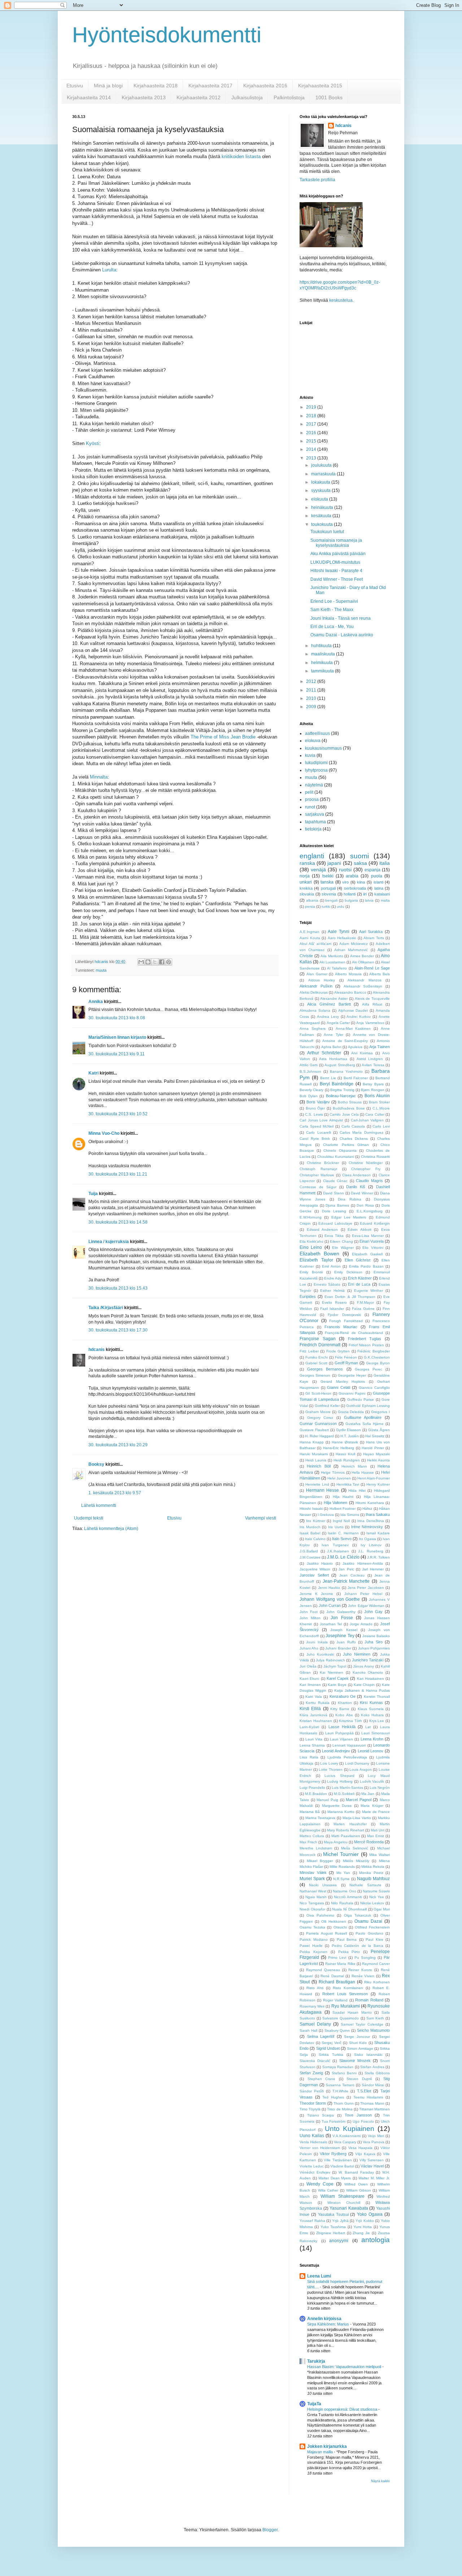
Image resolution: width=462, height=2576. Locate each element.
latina (379, 888)
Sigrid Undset (328, 2048)
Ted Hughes (333, 2097)
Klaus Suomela (371, 1709)
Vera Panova (374, 2142)
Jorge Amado (361, 1624)
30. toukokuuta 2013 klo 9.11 (117, 1054)
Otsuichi (340, 1927)
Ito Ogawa (367, 1539)
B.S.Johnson (310, 1071)
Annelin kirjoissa (324, 2319)
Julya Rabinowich (330, 1660)
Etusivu (75, 86)
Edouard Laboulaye (335, 1223)
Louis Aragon (361, 1769)
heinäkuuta (323, 507)
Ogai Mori (382, 1909)
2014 (312, 449)
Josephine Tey (340, 1636)
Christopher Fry (366, 1169)
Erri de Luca (359, 1284)
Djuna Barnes (337, 1205)
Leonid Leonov (371, 1751)
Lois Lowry (329, 1763)
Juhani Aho (309, 1648)
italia (385, 863)
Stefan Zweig (311, 2073)
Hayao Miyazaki (376, 1454)
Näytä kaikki (380, 2481)
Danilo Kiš (356, 1187)
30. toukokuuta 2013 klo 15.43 (118, 1288)
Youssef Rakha (312, 2221)
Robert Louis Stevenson (345, 1994)
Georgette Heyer (352, 1375)
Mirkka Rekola (373, 1867)
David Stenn (334, 1193)
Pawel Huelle (311, 1946)
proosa (312, 799)
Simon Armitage (360, 2048)
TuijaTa (314, 2404)
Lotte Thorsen (331, 1769)
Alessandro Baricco (350, 992)
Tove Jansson (358, 2115)
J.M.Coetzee (310, 1557)
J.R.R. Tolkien (378, 1557)
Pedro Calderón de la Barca (358, 1946)
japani (334, 863)
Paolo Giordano (369, 1933)
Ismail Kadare (378, 1533)
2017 (312, 424)
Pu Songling (365, 1958)
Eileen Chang (341, 1241)
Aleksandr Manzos (365, 980)
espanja (372, 870)
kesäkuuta (322, 516)
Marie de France (376, 1812)
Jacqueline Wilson (315, 1569)
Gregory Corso (320, 1418)
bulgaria (351, 900)
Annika (96, 1002)
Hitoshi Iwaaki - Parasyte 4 (336, 571)
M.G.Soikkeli (344, 1794)
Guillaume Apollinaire (363, 1417)
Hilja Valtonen (335, 1503)
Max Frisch (308, 1842)
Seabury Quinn (337, 2030)
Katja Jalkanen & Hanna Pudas (362, 1690)
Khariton (345, 1703)
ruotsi (345, 869)
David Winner (362, 1193)
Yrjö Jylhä (340, 2221)
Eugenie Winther (369, 1291)
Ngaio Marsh (316, 1897)
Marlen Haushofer (350, 1824)
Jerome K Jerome (316, 1594)
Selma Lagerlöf (321, 2036)
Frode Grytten (338, 1351)
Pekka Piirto (349, 1952)
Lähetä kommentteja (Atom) (111, 1529)
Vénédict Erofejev (315, 2172)
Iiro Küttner (315, 1521)
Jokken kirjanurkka (327, 2446)
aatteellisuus (317, 733)
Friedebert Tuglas (365, 1339)
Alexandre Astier (334, 999)
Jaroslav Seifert (314, 1575)
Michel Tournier (341, 1854)
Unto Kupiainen (350, 2129)
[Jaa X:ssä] (155, 962)
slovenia (329, 894)
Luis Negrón (380, 1788)
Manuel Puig (327, 1800)
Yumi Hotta (363, 2227)
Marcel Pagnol (359, 1800)
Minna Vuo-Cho (104, 1133)
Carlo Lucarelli (318, 1132)
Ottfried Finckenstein (372, 1927)
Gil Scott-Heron (318, 1393)
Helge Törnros (333, 1472)
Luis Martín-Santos (347, 1788)
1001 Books (329, 97)
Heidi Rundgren (347, 1460)
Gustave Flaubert (314, 1430)
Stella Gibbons (377, 2073)
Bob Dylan (309, 1096)
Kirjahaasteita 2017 (210, 86)
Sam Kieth (375, 2018)
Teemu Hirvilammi (368, 2097)
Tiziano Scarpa (321, 2115)
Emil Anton (331, 1266)
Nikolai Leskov (372, 1903)
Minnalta (99, 777)
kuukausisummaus (323, 748)
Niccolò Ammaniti (348, 1897)
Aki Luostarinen (332, 962)
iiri (365, 894)
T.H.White (340, 2091)
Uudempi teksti (89, 1518)
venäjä (318, 869)
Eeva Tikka (334, 1236)
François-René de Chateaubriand (354, 1333)
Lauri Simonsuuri (376, 1733)
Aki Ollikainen (363, 962)
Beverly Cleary (311, 1090)
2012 (312, 681)
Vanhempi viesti (261, 1518)
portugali (328, 888)
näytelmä (314, 785)
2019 (312, 407)
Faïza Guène (363, 1309)
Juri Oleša (308, 1666)
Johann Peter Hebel (363, 1594)
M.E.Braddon (316, 1794)
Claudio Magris (369, 1181)
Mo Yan (343, 1873)
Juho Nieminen (357, 1654)
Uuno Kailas (312, 2136)
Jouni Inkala (317, 1642)
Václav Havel (372, 2166)
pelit (309, 792)
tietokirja (313, 829)
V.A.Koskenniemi (346, 2136)
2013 (312, 458)
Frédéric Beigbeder (374, 1351)
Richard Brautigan (337, 1982)
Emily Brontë (311, 1272)
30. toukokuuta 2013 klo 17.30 (118, 1330)
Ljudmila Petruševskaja (347, 1757)
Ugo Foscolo (363, 2121)
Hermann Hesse (323, 1490)
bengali (331, 900)
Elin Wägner (343, 1248)
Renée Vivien (363, 1976)
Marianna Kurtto (341, 1812)
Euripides (308, 1296)
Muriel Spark (312, 1879)
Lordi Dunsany (357, 1763)
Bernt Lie (328, 1078)
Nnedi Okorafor (312, 1909)
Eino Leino (311, 1247)
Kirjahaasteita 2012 (199, 97)
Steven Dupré (359, 2079)
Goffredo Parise (361, 1400)
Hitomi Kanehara (370, 1503)
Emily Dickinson (348, 1272)
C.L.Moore (381, 1108)
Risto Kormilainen (348, 1988)
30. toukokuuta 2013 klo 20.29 (118, 1445)
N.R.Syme (341, 1879)
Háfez (367, 1509)
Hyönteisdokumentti (167, 35)
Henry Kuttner (378, 1484)
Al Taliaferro (337, 968)
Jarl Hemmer (373, 1569)
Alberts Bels (380, 974)
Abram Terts (374, 938)
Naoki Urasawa (323, 1885)
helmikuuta (322, 663)
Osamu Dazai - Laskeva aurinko (342, 635)
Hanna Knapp (312, 1442)
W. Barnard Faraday (356, 2172)
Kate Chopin (364, 1685)
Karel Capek (338, 1678)
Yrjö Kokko (365, 2221)
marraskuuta (324, 474)
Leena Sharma (312, 1745)
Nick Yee (377, 1897)
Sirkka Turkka (331, 2055)
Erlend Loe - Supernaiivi (334, 601)
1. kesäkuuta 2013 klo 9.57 (115, 1493)
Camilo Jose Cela (344, 1114)
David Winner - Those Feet (337, 579)
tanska (327, 882)
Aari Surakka (371, 932)
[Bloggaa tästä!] (148, 962)
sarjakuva (315, 814)
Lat (368, 1727)
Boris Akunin (377, 1096)
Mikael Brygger (320, 1861)
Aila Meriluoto (332, 956)
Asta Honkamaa (333, 1059)
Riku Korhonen (377, 1982)
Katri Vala (313, 1697)
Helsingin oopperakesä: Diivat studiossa (343, 2409)
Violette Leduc (312, 2166)
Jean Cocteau (352, 1575)
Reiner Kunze (360, 1970)
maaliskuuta (324, 654)
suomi (359, 856)
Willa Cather (328, 2190)
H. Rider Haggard (319, 1436)
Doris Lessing (334, 1211)
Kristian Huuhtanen (316, 1721)
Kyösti (93, 443)
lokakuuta (321, 482)
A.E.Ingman (310, 932)
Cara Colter (375, 1114)
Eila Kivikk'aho (311, 1241)
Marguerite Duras (337, 1806)
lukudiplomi (316, 763)
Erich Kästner (360, 1278)
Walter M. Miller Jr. (374, 2178)
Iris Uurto (336, 1527)
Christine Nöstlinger (366, 1163)
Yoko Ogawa (370, 2214)
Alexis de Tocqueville (372, 999)
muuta (101, 970)
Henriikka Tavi (348, 1484)
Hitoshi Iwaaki (311, 1509)
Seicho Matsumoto (373, 2030)
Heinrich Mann (354, 1466)
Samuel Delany (315, 2024)
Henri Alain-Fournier (374, 1478)
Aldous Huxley (322, 980)
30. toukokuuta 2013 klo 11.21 (118, 1174)
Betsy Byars (373, 1084)
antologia (376, 2240)
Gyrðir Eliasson (349, 1430)
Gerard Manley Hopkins (343, 1381)
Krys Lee (377, 1721)
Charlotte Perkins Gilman (346, 1145)
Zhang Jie (361, 2233)
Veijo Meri (376, 2136)
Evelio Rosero (334, 1302)
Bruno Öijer (315, 1108)
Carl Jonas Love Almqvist (321, 1120)
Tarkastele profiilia (317, 180)
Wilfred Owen (356, 2184)
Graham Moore (318, 1412)
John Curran (330, 1605)
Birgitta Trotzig (342, 1090)
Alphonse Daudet (353, 1010)
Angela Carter (338, 1023)
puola (377, 876)
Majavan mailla (321, 2452)
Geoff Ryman (346, 1363)
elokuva (313, 741)
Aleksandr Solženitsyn (363, 986)
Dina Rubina (350, 1199)
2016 (312, 433)
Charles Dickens (354, 1139)
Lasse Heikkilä (342, 1727)
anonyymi (339, 2241)
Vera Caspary (345, 2142)
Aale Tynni (339, 932)
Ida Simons (350, 1515)
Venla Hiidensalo (313, 2142)
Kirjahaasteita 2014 (89, 97)
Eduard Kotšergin (375, 1223)
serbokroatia (355, 888)
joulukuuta (322, 465)
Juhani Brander (338, 1648)
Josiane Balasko (376, 1636)
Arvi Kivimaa (362, 1053)
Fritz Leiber (309, 1351)
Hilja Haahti (343, 1497)
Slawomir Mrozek (355, 2061)
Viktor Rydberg (333, 2154)
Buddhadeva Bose (349, 1108)
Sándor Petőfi (312, 2091)
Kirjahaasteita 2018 (156, 86)
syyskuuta (321, 491)
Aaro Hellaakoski (342, 938)
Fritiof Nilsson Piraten (367, 1345)
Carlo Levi (381, 1126)
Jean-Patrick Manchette (346, 1581)
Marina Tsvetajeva (321, 1818)
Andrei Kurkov (359, 1017)
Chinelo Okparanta (340, 1150)
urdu (341, 906)
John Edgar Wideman (366, 1606)
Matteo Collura (312, 1836)
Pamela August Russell (326, 1933)
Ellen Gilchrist (358, 1260)
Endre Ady (333, 1278)
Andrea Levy (328, 1017)
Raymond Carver (376, 1964)
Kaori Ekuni (309, 1679)
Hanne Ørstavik (345, 1442)
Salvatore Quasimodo (341, 2018)
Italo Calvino (315, 1539)
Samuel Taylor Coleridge (362, 2024)
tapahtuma (315, 822)
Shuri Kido (358, 2043)
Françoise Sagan (318, 1339)
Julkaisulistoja (247, 97)
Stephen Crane (322, 2079)
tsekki (328, 876)
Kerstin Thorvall (377, 1697)
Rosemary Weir (312, 2006)
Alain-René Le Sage (372, 968)
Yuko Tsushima (333, 2227)
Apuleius (355, 1047)
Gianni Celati (338, 1387)
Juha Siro (373, 1642)
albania (312, 900)
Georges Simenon (315, 1375)
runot (310, 807)
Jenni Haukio (329, 1588)
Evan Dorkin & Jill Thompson (350, 1297)
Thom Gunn (343, 2103)
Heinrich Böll (319, 1466)
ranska (307, 863)
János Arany (363, 1666)
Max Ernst (376, 1836)
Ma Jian (368, 1794)
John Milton (310, 1618)
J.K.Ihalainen (338, 1551)
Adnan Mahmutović (351, 950)
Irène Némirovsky (367, 1527)
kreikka (306, 888)
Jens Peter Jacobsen (366, 1588)
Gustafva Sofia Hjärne (365, 1424)
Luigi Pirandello (312, 1788)
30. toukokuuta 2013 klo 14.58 (118, 1222)
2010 (312, 698)
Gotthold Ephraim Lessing (368, 1406)
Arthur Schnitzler (324, 1053)
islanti (378, 882)
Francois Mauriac (341, 1327)
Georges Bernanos (325, 1369)
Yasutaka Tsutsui (333, 2214)
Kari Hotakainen (371, 1679)
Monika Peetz (371, 1873)
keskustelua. (341, 300)
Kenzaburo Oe (343, 1696)
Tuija (94, 1194)
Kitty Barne (340, 1709)
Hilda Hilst (357, 1490)
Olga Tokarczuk (358, 1915)
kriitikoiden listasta (241, 156)
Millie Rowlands (342, 1867)
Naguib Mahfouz (373, 1879)
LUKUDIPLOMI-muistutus (335, 562)
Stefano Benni (344, 2073)
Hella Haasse (363, 1472)
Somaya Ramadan (338, 2067)
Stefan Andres (372, 2067)
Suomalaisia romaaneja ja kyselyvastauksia (336, 543)
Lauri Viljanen (341, 1739)
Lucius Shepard (339, 1776)
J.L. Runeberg (371, 1551)
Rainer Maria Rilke (340, 1964)
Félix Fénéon (346, 1357)
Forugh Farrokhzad (346, 1321)
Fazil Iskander (332, 1309)
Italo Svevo (342, 1539)
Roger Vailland (335, 2000)
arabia (352, 876)
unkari (306, 882)
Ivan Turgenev (335, 1545)
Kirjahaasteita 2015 (320, 86)
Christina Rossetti (375, 1157)
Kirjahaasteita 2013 (144, 97)
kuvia (310, 755)
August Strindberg (340, 1065)
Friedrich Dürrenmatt (320, 1345)
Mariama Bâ (310, 1812)
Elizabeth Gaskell (367, 1254)
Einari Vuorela (372, 1241)
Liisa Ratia (309, 1757)
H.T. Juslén (350, 1436)
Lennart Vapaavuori (349, 1745)
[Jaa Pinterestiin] (169, 962)
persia (310, 906)
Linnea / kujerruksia (109, 1242)
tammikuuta (323, 671)
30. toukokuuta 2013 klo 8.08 (117, 1018)
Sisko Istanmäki (368, 2055)
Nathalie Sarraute (365, 1885)
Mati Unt (378, 1830)
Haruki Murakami (314, 1454)
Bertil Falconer (356, 1078)
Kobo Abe (344, 1715)
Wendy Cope (320, 2184)
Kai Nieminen (332, 1672)
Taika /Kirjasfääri (106, 1308)
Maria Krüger (372, 1806)
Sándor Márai (373, 2085)
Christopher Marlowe (317, 1175)
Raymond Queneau (323, 1970)
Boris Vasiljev (318, 1102)
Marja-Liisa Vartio (357, 1818)
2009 (312, 707)
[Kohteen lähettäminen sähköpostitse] (141, 962)
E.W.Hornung (311, 1217)
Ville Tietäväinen (338, 2160)
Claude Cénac (335, 1181)
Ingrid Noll (341, 1521)
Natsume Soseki (376, 1891)
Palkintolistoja (289, 97)
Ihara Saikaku (378, 1514)
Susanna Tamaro (340, 2085)
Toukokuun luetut (327, 532)
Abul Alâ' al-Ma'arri (315, 944)
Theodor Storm (313, 2103)
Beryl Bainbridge (337, 1084)
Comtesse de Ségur (318, 1187)
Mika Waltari (380, 1855)
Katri (93, 1073)
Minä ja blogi (108, 86)
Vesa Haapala (360, 2148)
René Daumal (332, 1976)
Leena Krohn (372, 1739)
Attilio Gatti (309, 1065)
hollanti (350, 894)
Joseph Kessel (344, 1630)
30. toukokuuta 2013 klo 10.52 (118, 1114)
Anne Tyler (334, 1035)
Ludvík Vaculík (372, 1781)
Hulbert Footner (343, 1509)
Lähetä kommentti (99, 1505)
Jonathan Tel (331, 1624)
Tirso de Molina (340, 2109)
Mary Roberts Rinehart (346, 1830)
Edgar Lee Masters (349, 1217)
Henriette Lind (317, 1484)
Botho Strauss (350, 1102)
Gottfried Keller (327, 1406)
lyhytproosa (316, 770)
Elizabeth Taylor (316, 1260)
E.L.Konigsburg (370, 1211)
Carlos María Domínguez (361, 1132)
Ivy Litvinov (371, 1545)
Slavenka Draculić (315, 2061)
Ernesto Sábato (327, 1284)
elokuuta (320, 499)
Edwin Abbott (359, 1230)
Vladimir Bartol (342, 2166)
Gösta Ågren (379, 1430)
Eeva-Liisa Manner (368, 1236)
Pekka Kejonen (313, 1952)
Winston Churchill (344, 2203)
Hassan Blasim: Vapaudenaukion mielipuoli (345, 2367)
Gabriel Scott (316, 1363)
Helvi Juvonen (339, 1478)
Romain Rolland (369, 2000)
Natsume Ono (344, 1891)
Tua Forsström (334, 2121)
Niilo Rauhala (342, 1903)
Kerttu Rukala (317, 1703)
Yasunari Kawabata (349, 2208)
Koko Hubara (372, 1715)
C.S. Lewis (314, 1114)
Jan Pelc (346, 1569)
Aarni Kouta (310, 938)
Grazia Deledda (351, 1412)
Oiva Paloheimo (320, 1915)
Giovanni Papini (352, 1393)
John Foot (309, 1612)
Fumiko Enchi (317, 1357)
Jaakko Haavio (320, 1563)
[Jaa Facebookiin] (162, 962)
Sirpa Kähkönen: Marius (329, 2324)
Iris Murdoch (310, 1527)
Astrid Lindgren (370, 1059)
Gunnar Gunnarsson (318, 1424)
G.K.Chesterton (377, 1357)
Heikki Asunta (378, 1460)
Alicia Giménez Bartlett (329, 1004)
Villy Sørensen (372, 2160)
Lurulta (109, 270)
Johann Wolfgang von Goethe (330, 1599)
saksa (360, 863)
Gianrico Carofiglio (374, 1388)
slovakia (307, 894)
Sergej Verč (332, 2043)
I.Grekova (326, 1515)
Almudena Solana (315, 1010)
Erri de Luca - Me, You (332, 627)
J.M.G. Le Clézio (343, 1557)
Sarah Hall (308, 2030)
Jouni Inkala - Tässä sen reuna (341, 618)
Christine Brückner (323, 1163)
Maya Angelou (336, 1842)
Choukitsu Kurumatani (336, 1157)
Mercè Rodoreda (369, 1842)
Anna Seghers (313, 1028)
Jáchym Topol (335, 1666)
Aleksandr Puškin (316, 986)
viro (345, 882)
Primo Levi (337, 1958)
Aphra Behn (331, 1047)
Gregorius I (380, 1412)
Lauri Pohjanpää (339, 1733)
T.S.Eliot (364, 2091)
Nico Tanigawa (312, 1903)
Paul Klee (374, 1939)
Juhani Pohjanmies (374, 1648)
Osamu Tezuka (312, 1927)
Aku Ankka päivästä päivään (338, 554)
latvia (369, 900)
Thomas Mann (372, 2103)
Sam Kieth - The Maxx (332, 610)
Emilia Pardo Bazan (366, 1266)
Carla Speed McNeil (317, 1126)
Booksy (96, 1464)
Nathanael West (313, 1891)
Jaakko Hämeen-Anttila (363, 1563)
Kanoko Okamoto (368, 1672)
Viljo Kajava (365, 2154)
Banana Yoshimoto (346, 1071)
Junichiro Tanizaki (368, 1660)
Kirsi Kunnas (371, 1703)
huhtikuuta (322, 646)
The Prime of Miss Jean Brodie (223, 737)
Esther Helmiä (332, 1291)
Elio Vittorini (373, 1248)
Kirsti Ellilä (310, 1709)
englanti (312, 856)
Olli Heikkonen (334, 1921)
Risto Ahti (315, 1988)
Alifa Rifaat (372, 1004)
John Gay (373, 1612)
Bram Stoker (379, 1102)
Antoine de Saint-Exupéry (345, 1041)
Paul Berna (347, 1939)
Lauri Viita (314, 1739)
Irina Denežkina (371, 1521)
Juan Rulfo (346, 1642)
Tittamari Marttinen (374, 2109)
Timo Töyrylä (310, 2109)
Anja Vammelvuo (370, 1023)
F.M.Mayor (365, 1302)
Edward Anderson (322, 1230)
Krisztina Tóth (350, 1721)
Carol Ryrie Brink (315, 1139)
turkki (326, 906)
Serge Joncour (357, 2037)
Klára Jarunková (313, 1715)
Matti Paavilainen (346, 1836)
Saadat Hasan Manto (352, 2012)
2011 (312, 690)
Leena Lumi (319, 2276)
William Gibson (359, 2190)
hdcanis (97, 1350)
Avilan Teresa (373, 1065)
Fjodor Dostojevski (344, 1315)
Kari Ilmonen (310, 1685)
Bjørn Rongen (372, 1090)
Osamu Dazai (368, 1921)
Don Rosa (365, 1205)
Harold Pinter (373, 1448)
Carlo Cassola (353, 1126)
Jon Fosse (342, 1618)
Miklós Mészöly (356, 1861)
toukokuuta (322, 524)
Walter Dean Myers (335, 2178)
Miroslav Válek (313, 1873)
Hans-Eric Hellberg (339, 1448)
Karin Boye (337, 1685)
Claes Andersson (357, 1175)
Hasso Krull (345, 1454)
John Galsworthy (341, 1612)
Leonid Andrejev (336, 1751)
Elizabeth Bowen (319, 1254)
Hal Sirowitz (375, 1436)
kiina (361, 882)
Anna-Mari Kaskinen (353, 1028)
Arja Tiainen (380, 1047)
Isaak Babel (310, 1533)
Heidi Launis (316, 1460)
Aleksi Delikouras (314, 992)
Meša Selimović (355, 1848)
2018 (312, 416)
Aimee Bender (362, 956)
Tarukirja (316, 2361)
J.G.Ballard (309, 1551)
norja (305, 876)
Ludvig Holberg (340, 1781)
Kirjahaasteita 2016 (265, 86)
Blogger (270, 2530)
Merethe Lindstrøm (316, 1848)
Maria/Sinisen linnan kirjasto (117, 1037)
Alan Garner (317, 974)
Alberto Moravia (348, 974)
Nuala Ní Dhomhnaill (349, 1909)
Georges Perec (369, 1369)
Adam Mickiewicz (354, 944)
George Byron (378, 1363)
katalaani (382, 894)
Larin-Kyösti (309, 1727)
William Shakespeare (343, 2196)
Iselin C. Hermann (343, 1533)
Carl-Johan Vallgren (367, 1120)
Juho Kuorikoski (320, 1654)
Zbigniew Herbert (331, 2233)
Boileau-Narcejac (341, 1096)
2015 (312, 441)
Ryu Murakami (346, 2006)
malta (385, 900)
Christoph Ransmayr (318, 1169)
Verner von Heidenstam (320, 2148)
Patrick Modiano (314, 1939)
